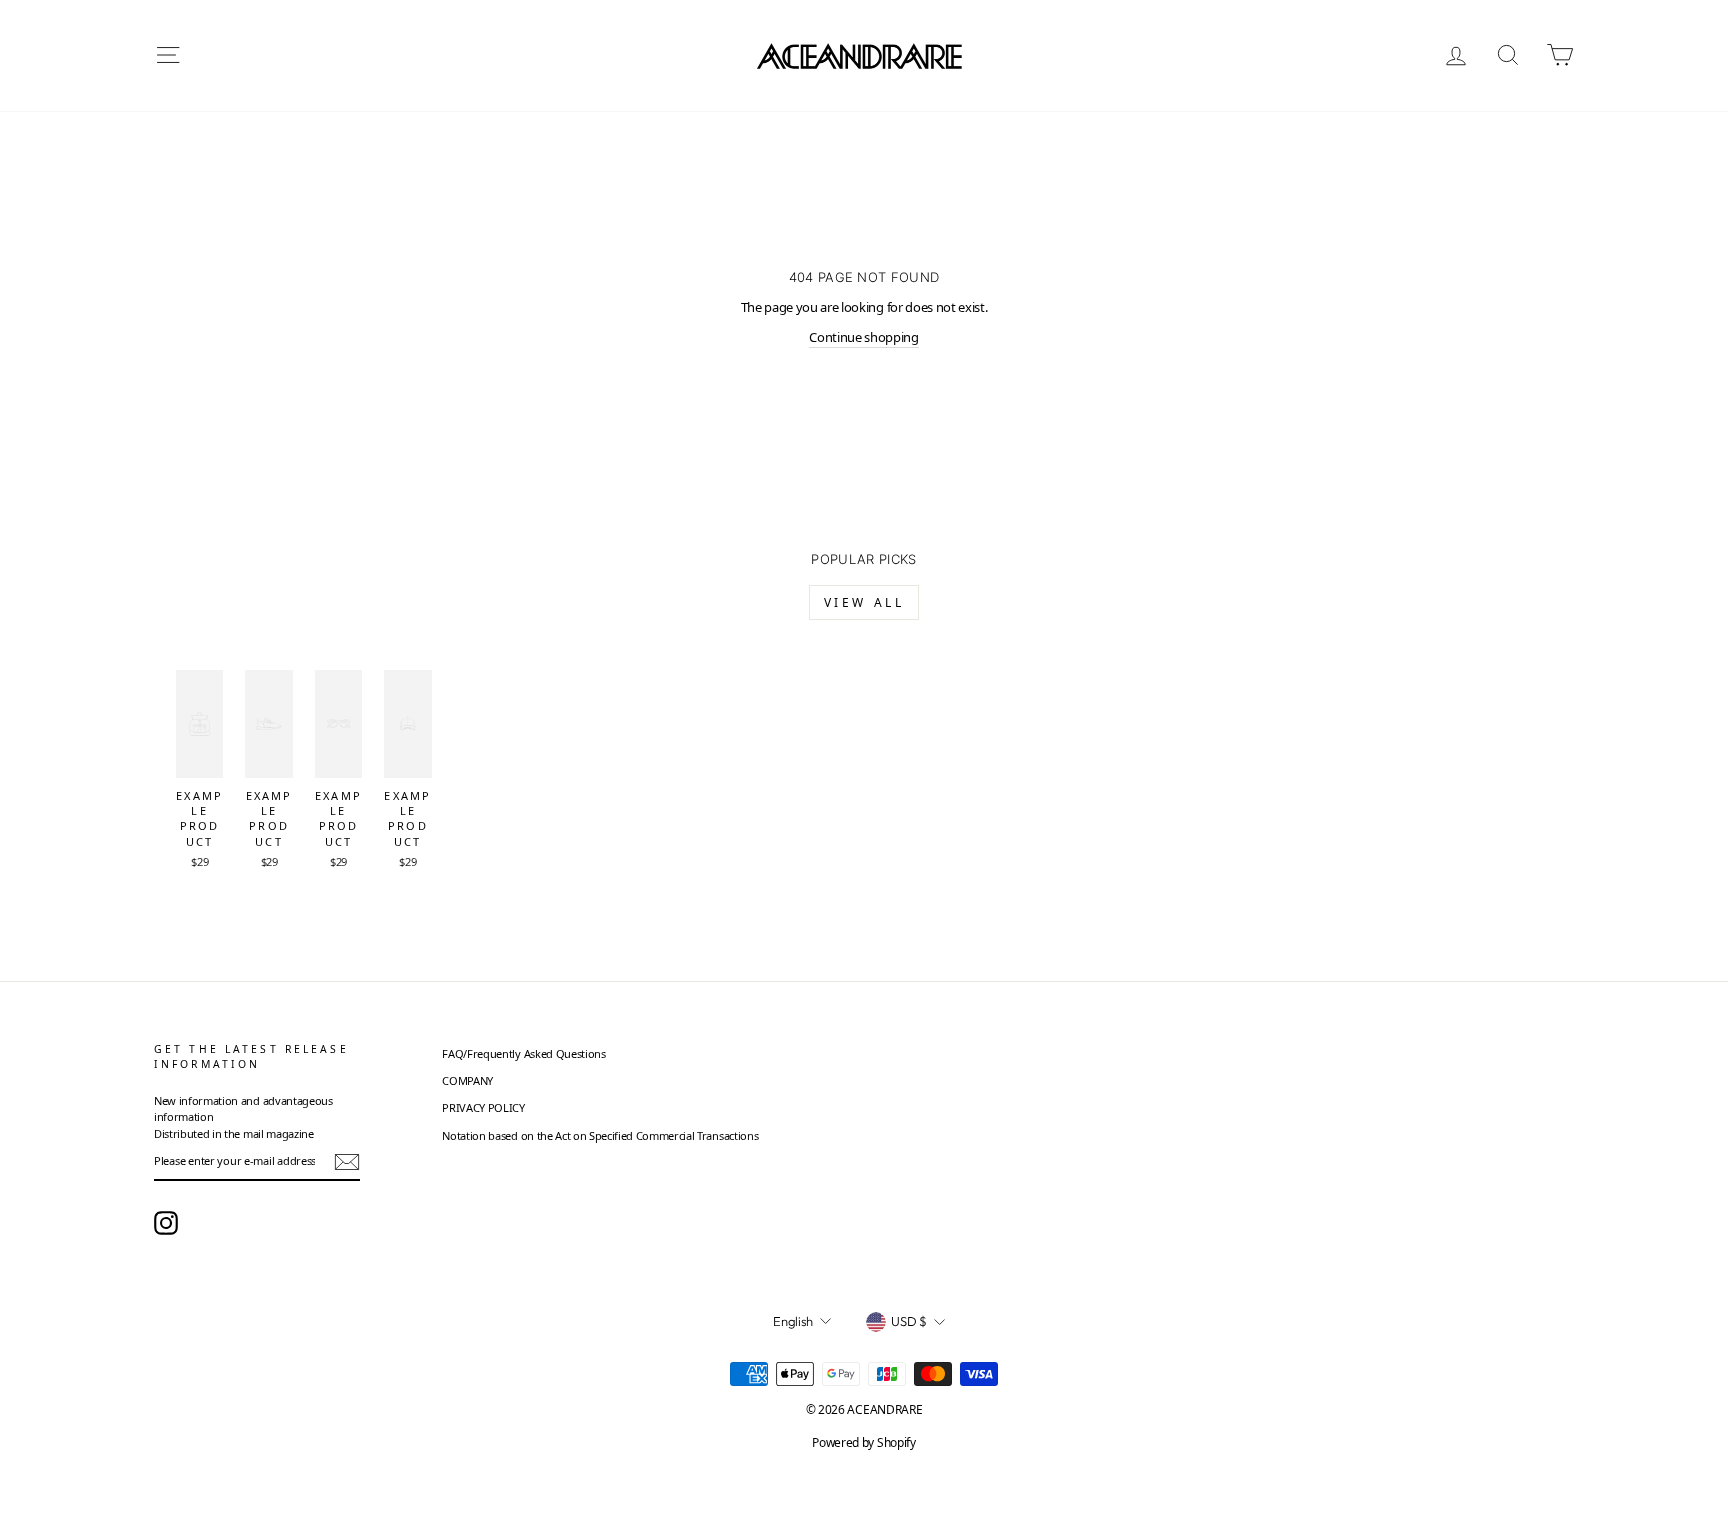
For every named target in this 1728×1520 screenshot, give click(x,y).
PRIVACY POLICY (483, 1107)
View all (864, 602)
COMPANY (467, 1080)
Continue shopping (863, 337)
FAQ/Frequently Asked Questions (523, 1053)
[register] (347, 1162)
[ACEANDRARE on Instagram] (166, 1223)
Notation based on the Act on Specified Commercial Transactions (600, 1135)
